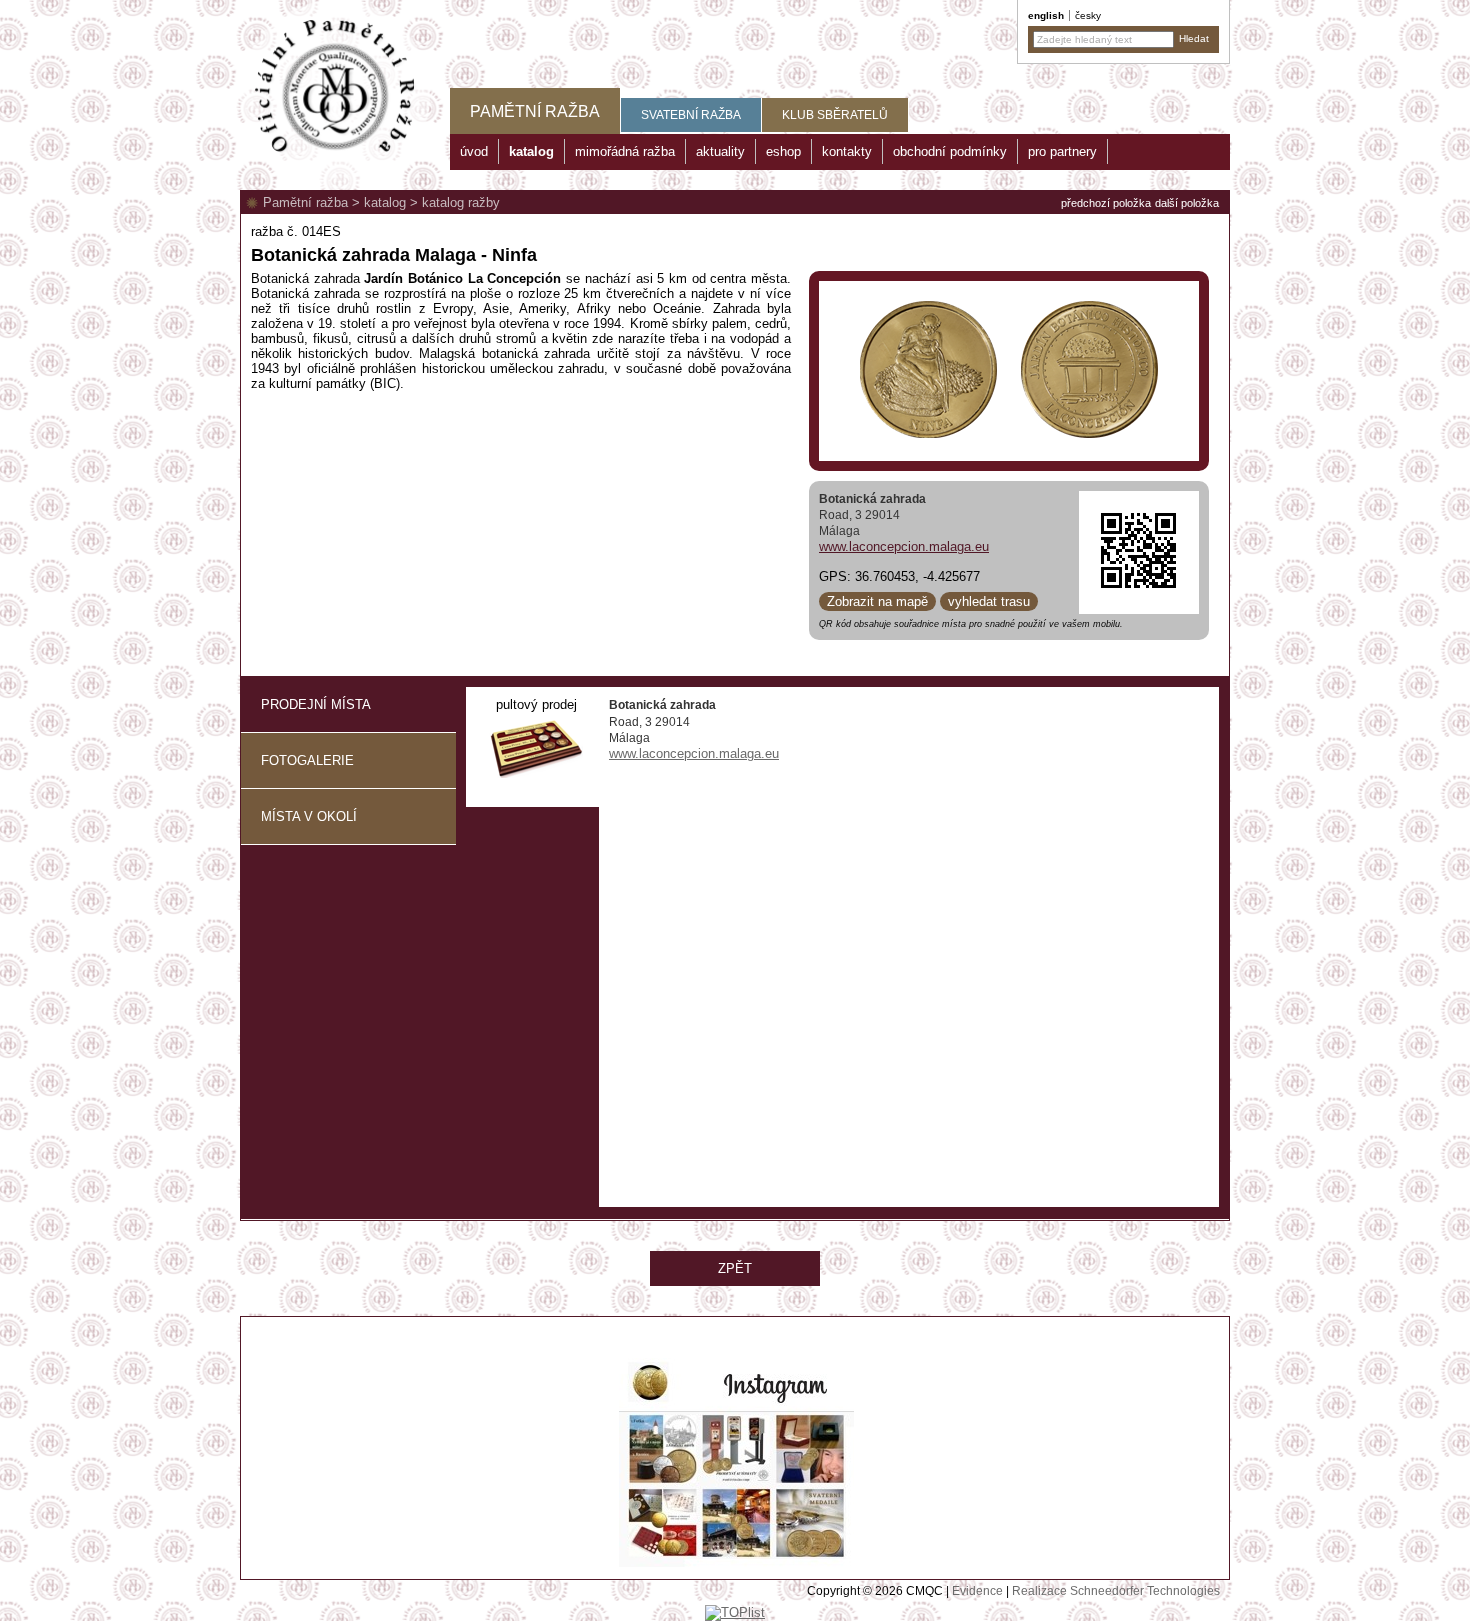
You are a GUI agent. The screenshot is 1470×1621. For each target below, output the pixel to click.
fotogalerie (307, 760)
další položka (1187, 203)
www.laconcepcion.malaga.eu (904, 546)
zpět (735, 1268)
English (1046, 15)
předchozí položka (1106, 203)
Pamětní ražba (305, 202)
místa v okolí (309, 816)
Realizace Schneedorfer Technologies (1116, 1591)
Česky (1088, 15)
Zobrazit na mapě (877, 601)
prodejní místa (316, 704)
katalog (385, 202)
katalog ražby (461, 202)
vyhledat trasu (989, 601)
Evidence (977, 1591)
